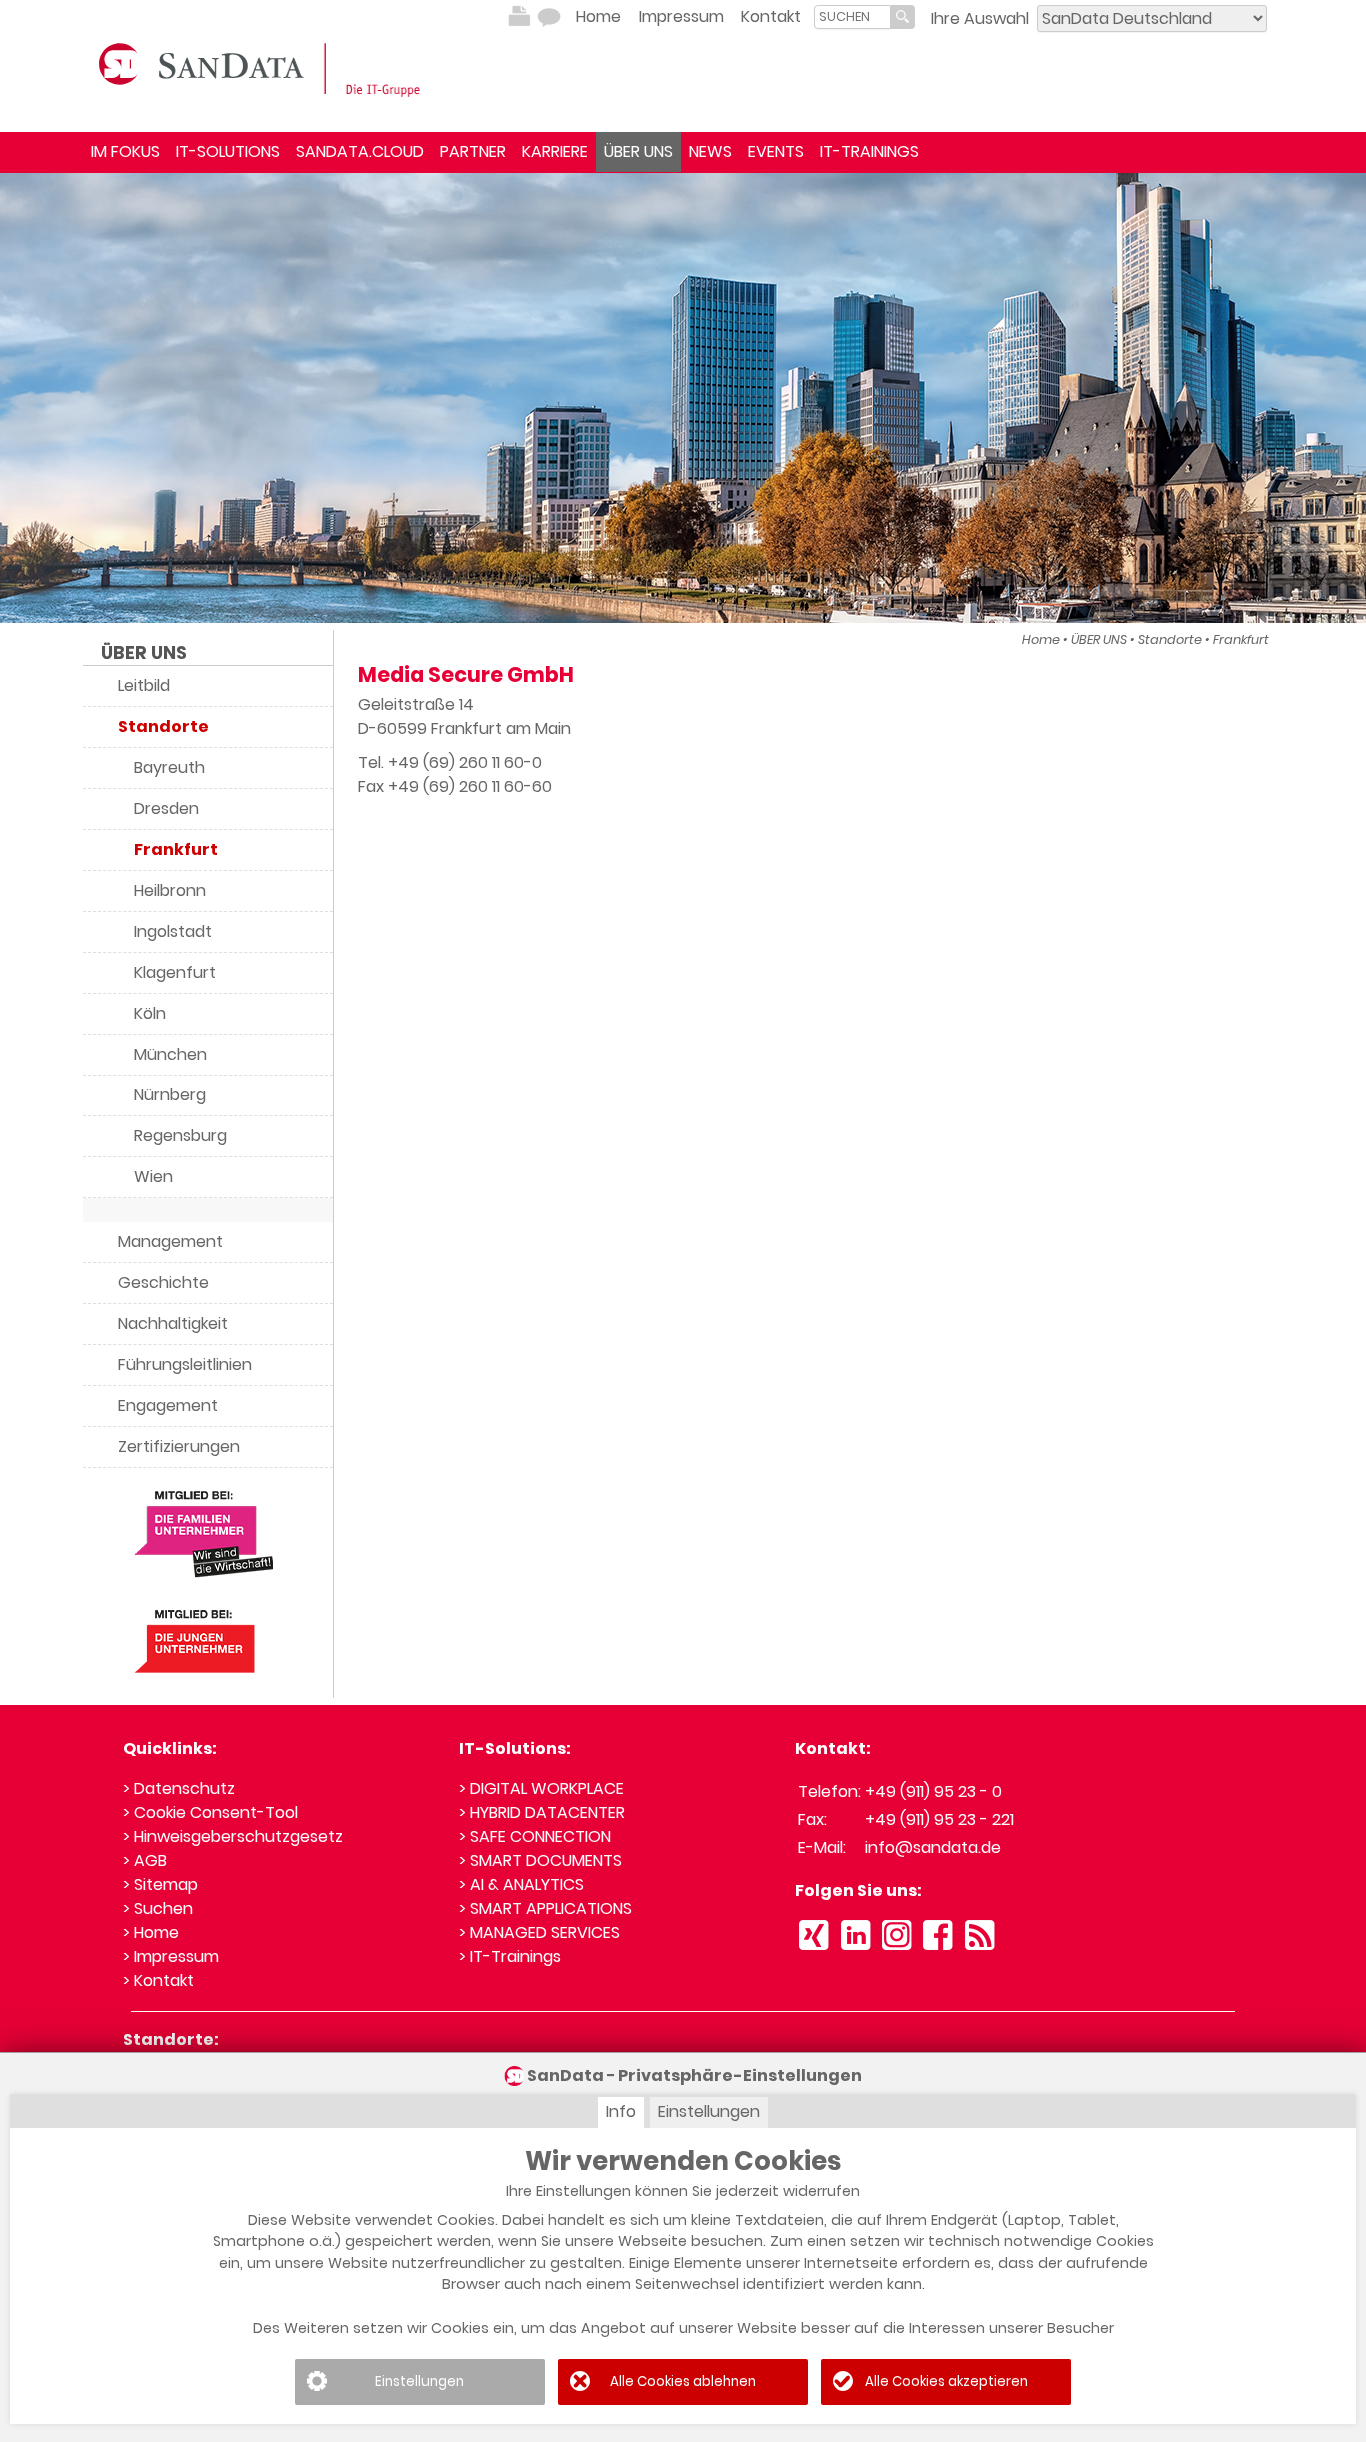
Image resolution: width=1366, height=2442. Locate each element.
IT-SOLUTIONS (228, 151)
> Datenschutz (179, 1788)
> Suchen (158, 1908)
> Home (151, 1932)
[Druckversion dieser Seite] (519, 17)
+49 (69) (423, 762)
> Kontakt (158, 1980)
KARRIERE (555, 151)
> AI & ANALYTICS (521, 1884)
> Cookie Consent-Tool (210, 1812)
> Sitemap (160, 1884)
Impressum (681, 16)
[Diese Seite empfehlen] (549, 17)
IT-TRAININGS (869, 151)
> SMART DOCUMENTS (540, 1860)
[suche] (852, 16)
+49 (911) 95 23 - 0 (933, 1791)
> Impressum (171, 1956)
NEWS (710, 151)
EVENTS (776, 151)
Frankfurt (1241, 639)
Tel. (373, 762)
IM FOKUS (125, 151)
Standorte (1170, 639)
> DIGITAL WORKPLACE (541, 1788)
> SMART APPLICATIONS (545, 1908)
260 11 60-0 (500, 762)
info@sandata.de (933, 1847)
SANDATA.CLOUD (360, 151)
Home (598, 16)
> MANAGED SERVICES (539, 1932)
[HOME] (263, 68)
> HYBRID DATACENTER (542, 1812)
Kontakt (771, 16)
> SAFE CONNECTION (535, 1836)
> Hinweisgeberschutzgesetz (233, 1836)
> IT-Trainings (510, 1956)
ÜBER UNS (638, 151)
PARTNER (473, 151)
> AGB (145, 1860)
